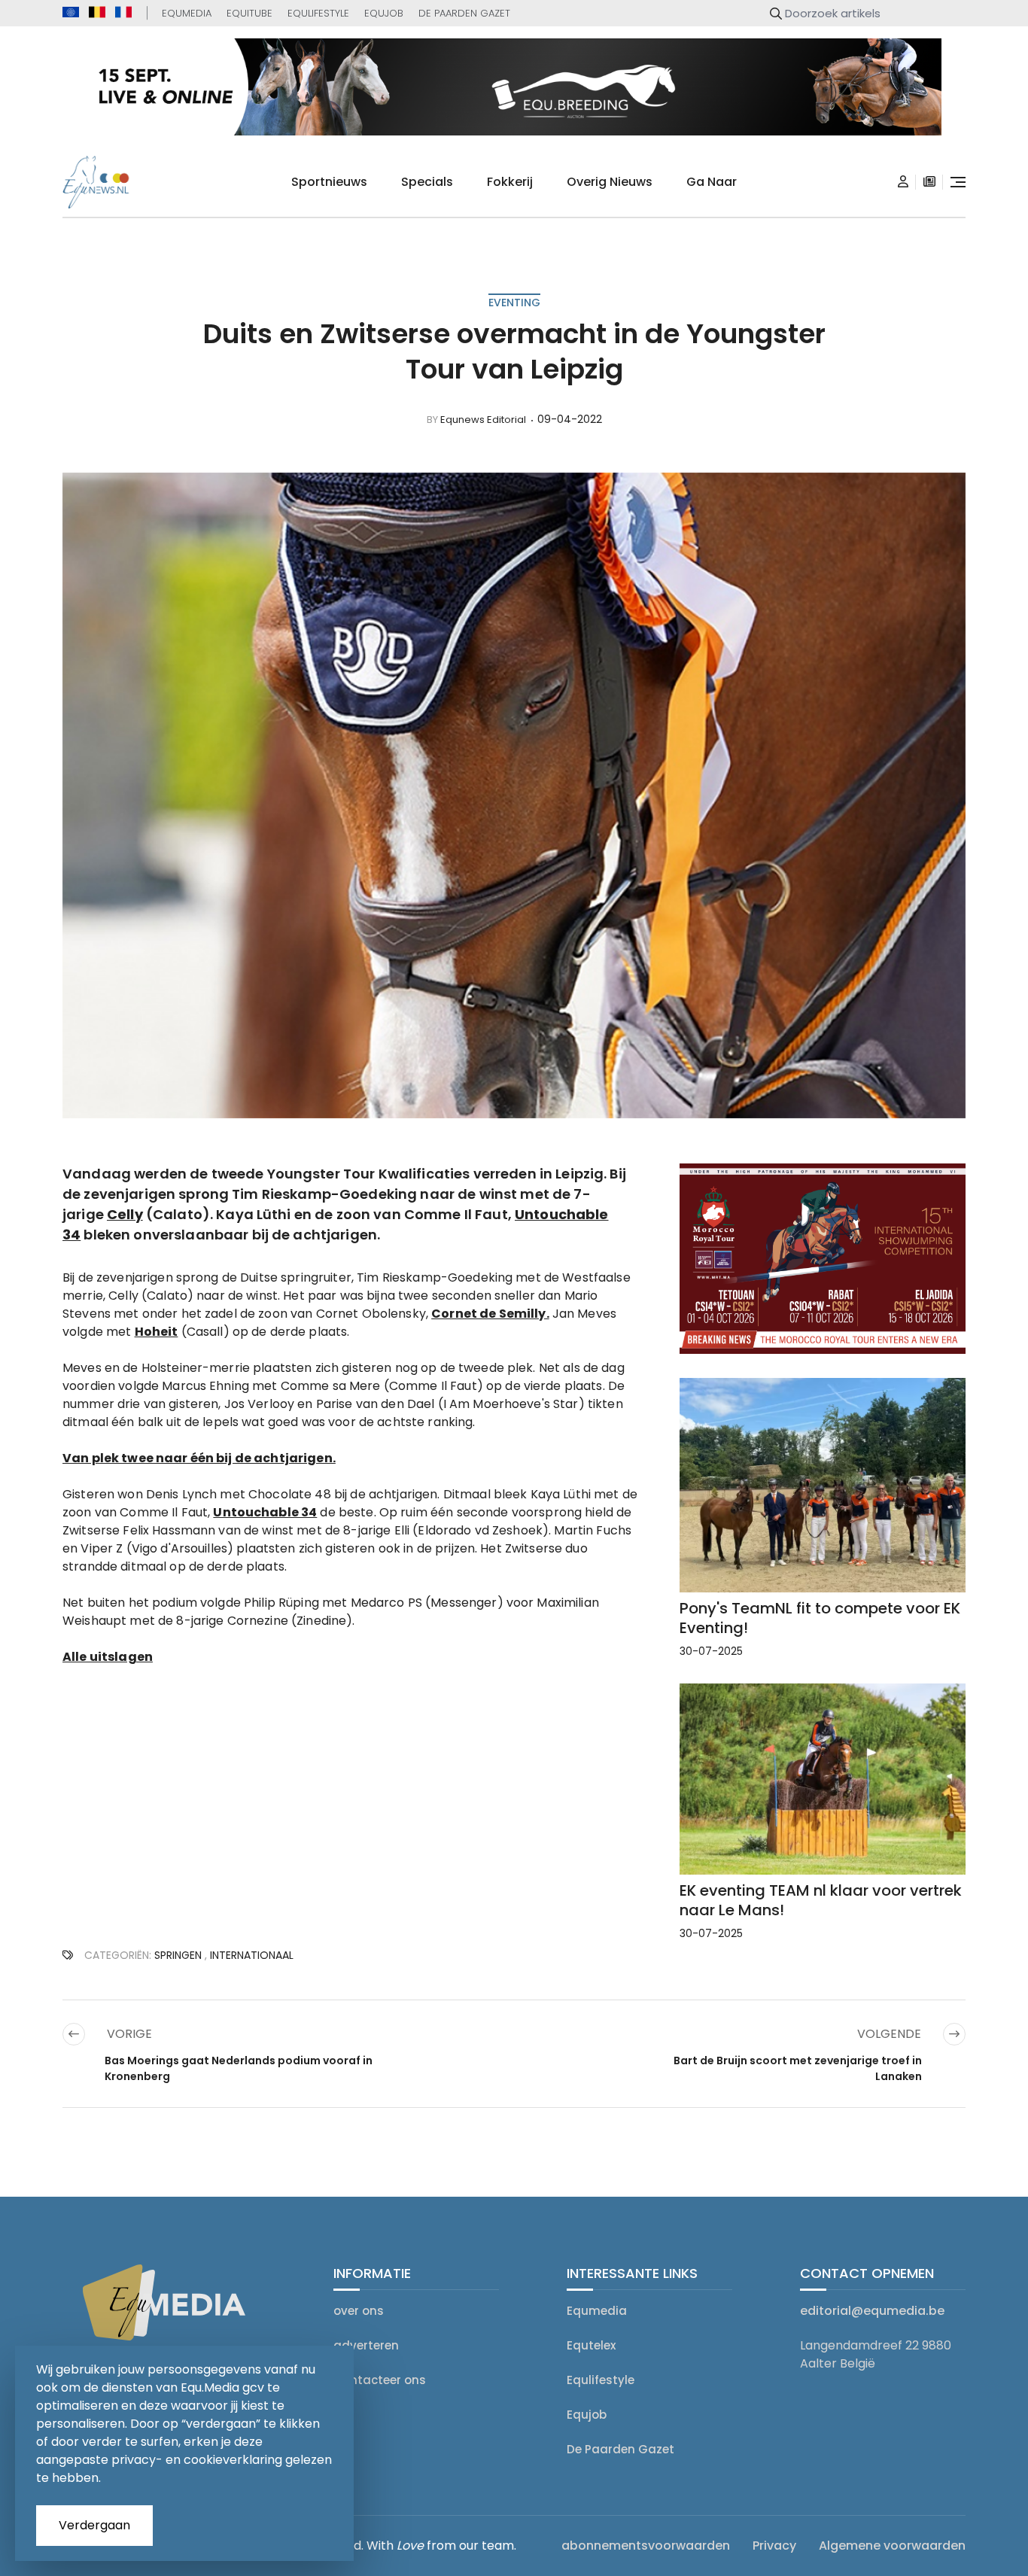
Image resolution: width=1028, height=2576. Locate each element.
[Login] (903, 182)
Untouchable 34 (265, 1512)
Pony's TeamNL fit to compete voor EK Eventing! (820, 1618)
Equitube (249, 13)
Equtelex (591, 2345)
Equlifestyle (318, 13)
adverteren (366, 2345)
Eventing (514, 303)
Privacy (774, 2546)
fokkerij (510, 182)
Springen (178, 1955)
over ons (359, 2311)
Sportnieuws (329, 182)
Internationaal (252, 1955)
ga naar (712, 182)
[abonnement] (929, 182)
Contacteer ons (380, 2380)
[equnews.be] (97, 12)
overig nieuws (610, 182)
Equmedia (187, 13)
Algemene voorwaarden (892, 2546)
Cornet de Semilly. (490, 1314)
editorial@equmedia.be (872, 2311)
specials (427, 182)
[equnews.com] (71, 12)
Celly (125, 1214)
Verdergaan (94, 2525)
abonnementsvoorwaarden (646, 2546)
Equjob (384, 13)
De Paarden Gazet (464, 13)
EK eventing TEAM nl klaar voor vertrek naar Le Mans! (821, 1900)
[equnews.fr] (123, 12)
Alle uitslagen (108, 1657)
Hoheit (157, 1332)
